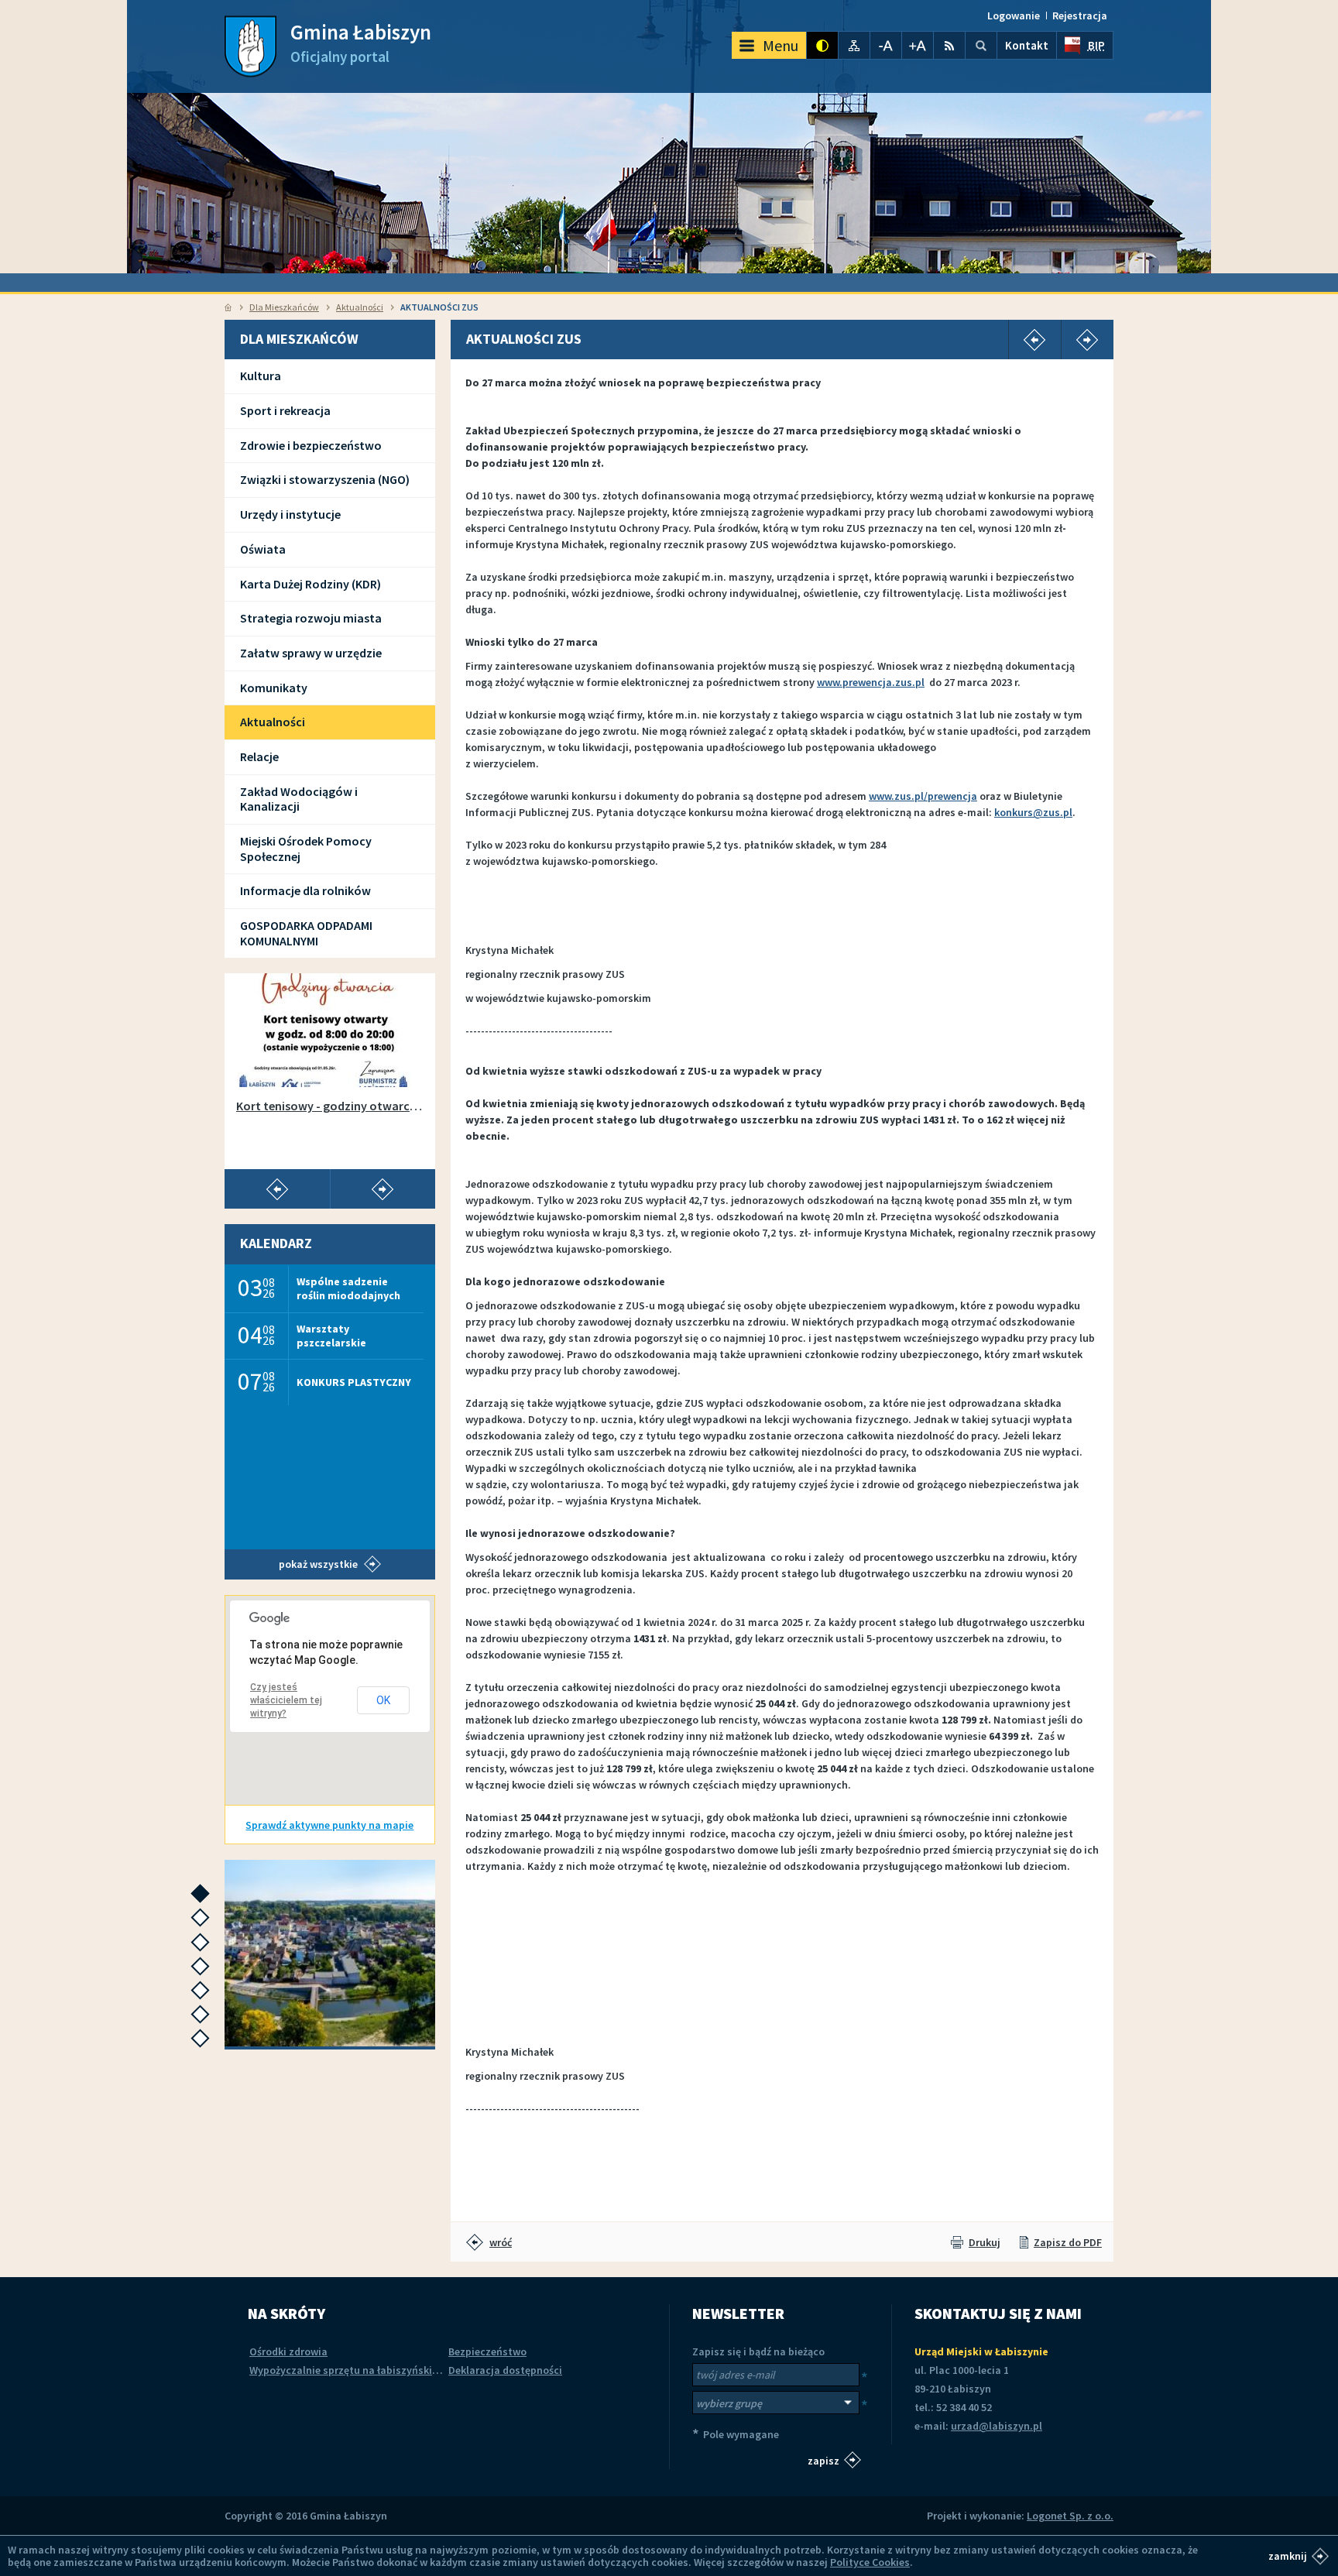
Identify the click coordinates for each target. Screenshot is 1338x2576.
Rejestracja (1080, 15)
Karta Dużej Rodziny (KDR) (310, 584)
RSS (949, 45)
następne (204, 1898)
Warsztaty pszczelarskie (331, 1335)
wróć (501, 2242)
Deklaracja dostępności (505, 2370)
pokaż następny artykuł (383, 1189)
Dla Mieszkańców (284, 307)
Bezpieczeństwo (487, 2351)
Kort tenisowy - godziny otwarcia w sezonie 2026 (330, 1106)
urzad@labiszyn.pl (997, 2426)
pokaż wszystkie (318, 1564)
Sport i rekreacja (285, 410)
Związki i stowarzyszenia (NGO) (325, 479)
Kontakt (1027, 45)
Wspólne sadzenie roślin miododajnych (348, 1288)
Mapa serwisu (854, 45)
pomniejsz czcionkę (886, 45)
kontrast (822, 45)
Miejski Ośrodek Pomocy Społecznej (306, 849)
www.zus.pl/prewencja (923, 796)
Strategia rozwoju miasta (311, 618)
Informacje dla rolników (305, 890)
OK (383, 1700)
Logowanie (1014, 15)
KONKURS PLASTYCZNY (354, 1382)
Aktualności (360, 307)
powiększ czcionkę (918, 45)
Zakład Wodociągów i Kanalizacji (299, 799)
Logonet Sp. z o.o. (1070, 2516)
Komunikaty (274, 688)
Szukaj (981, 45)
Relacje (259, 756)
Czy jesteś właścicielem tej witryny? (286, 1700)
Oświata (263, 549)
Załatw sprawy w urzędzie (311, 653)
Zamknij (1288, 2556)
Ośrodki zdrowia (288, 2351)
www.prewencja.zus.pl (871, 682)
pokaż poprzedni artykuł (277, 1189)
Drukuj (985, 2242)
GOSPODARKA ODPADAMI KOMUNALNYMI (306, 933)
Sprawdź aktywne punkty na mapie (329, 1825)
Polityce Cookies (870, 2562)
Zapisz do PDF (1068, 2242)
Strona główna (228, 307)
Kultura (261, 376)
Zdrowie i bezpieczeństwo (311, 445)
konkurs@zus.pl (1033, 812)
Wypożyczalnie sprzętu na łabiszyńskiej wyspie (363, 2370)
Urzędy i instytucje (290, 514)
